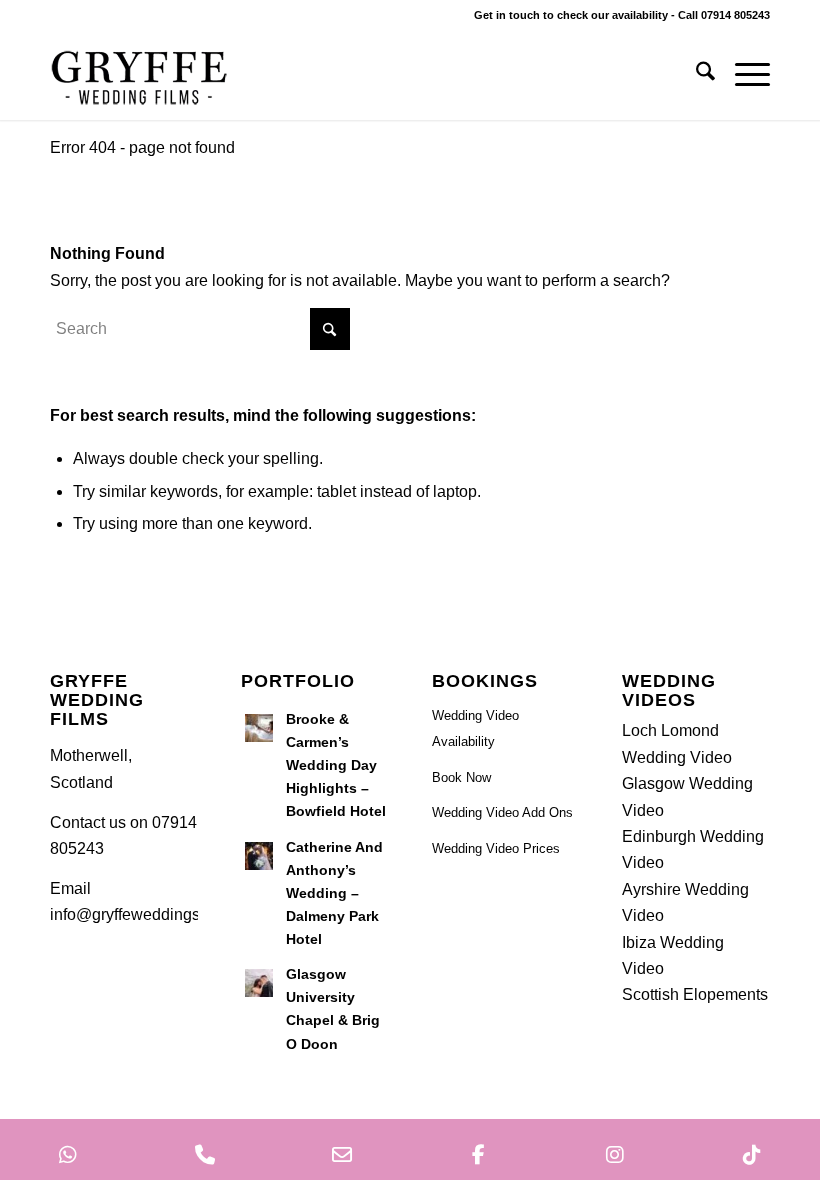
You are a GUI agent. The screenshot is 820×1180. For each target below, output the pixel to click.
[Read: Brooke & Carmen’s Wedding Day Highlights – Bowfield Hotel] (259, 728)
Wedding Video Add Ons (502, 812)
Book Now (461, 777)
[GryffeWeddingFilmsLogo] (140, 75)
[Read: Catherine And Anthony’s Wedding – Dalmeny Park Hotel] (259, 856)
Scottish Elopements (695, 994)
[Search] (695, 75)
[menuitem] (695, 75)
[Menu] (742, 75)
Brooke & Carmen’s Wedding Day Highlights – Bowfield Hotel (336, 766)
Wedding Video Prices (496, 848)
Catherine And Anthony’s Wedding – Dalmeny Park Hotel (334, 894)
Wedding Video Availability (475, 728)
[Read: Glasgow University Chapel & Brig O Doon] (259, 983)
